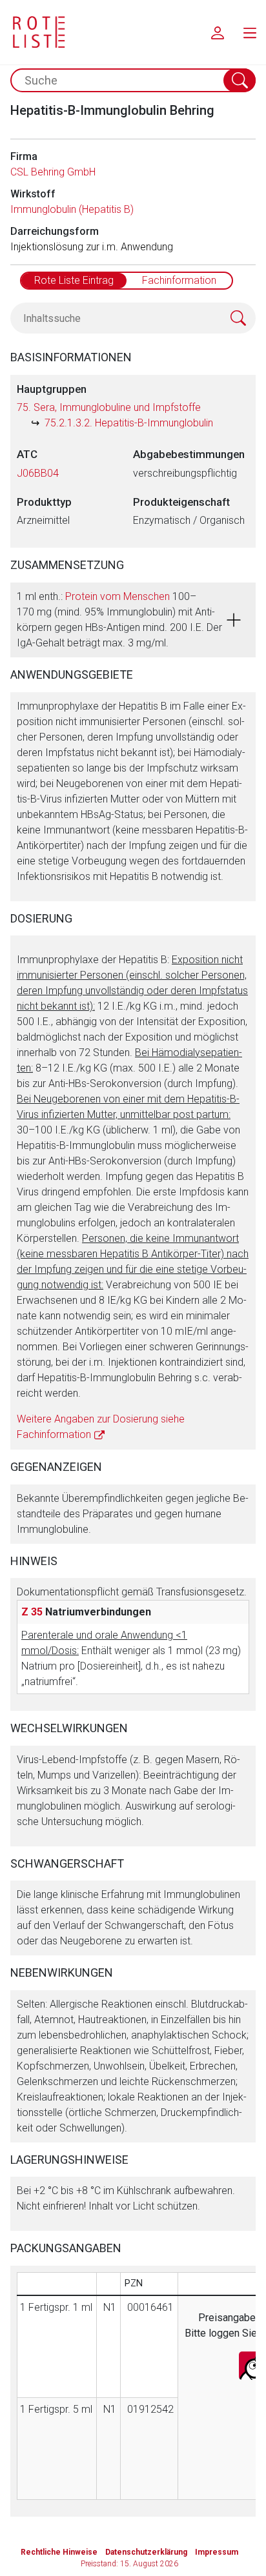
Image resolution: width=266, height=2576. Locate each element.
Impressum (217, 2552)
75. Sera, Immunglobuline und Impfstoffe (109, 407)
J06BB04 (38, 473)
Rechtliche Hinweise (59, 2552)
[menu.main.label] (250, 32)
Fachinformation (179, 280)
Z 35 (32, 1612)
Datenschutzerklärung (146, 2552)
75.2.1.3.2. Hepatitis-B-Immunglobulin (129, 423)
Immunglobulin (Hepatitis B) (72, 209)
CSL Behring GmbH (53, 172)
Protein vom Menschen (118, 596)
